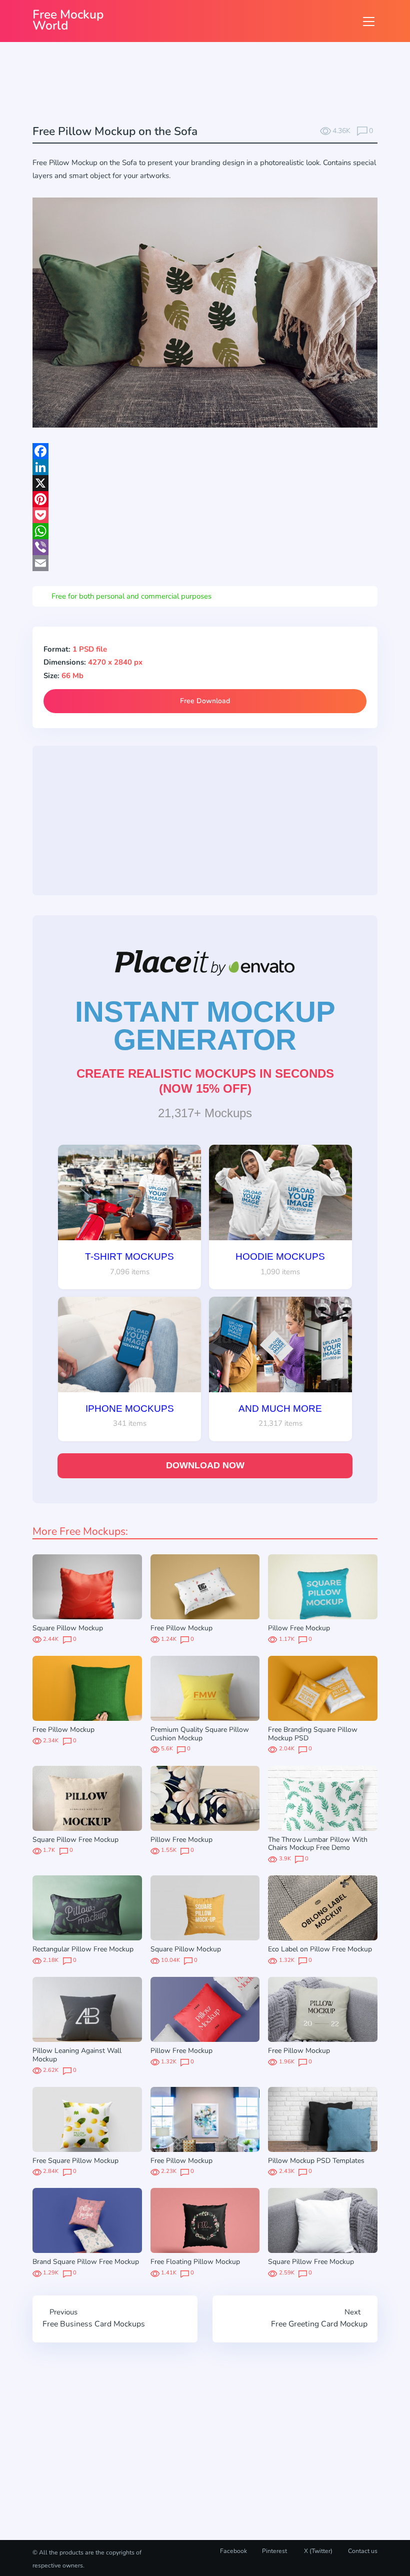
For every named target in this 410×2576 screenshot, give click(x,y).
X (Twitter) (317, 2551)
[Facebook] (205, 451)
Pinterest (274, 2551)
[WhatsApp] (205, 531)
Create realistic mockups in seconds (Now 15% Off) (205, 1081)
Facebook (233, 2551)
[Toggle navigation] (369, 21)
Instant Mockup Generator (205, 1026)
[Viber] (205, 547)
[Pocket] (205, 515)
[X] (205, 483)
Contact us (363, 2551)
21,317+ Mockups (205, 1113)
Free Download (205, 701)
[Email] (205, 563)
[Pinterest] (205, 499)
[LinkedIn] (205, 467)
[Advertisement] (214, 85)
